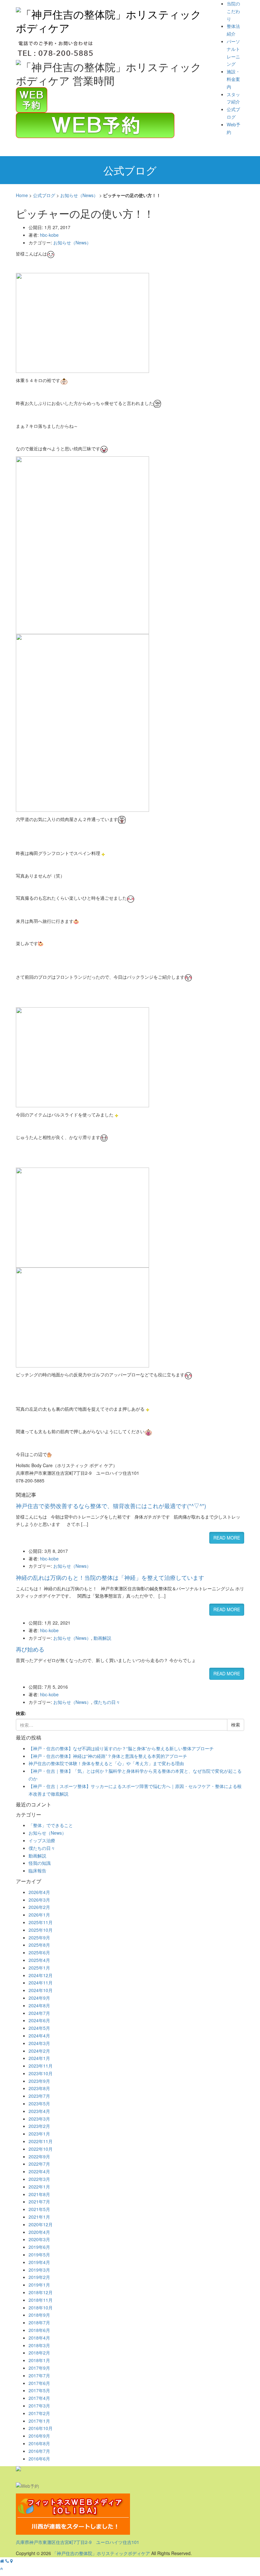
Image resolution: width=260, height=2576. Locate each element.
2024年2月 (39, 2051)
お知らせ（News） (79, 195)
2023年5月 (39, 2103)
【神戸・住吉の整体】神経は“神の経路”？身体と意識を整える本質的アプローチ (108, 1756)
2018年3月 (39, 2345)
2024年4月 (39, 2036)
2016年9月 (39, 2436)
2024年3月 (39, 2043)
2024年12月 (41, 1975)
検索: (21, 1713)
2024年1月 (39, 2058)
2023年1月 (39, 2134)
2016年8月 (39, 2443)
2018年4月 (39, 2338)
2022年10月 (41, 2149)
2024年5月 (39, 2028)
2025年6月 (39, 1952)
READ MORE (227, 1538)
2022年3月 (39, 2179)
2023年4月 (39, 2111)
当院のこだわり (233, 11)
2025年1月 (39, 1968)
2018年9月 (39, 2315)
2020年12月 (41, 2224)
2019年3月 (39, 2270)
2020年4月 (39, 2232)
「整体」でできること (51, 1825)
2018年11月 (41, 2300)
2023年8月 (39, 2088)
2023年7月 (39, 2096)
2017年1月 (39, 2421)
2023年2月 (39, 2126)
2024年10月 (41, 1990)
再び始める (30, 1649)
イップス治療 (42, 1840)
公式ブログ (44, 195)
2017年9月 (39, 2368)
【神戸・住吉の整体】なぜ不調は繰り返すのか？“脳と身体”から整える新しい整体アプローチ (121, 1748)
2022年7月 (39, 2164)
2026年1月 (39, 1915)
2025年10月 (41, 1930)
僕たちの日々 (107, 1702)
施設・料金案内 (233, 79)
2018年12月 (41, 2292)
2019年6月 (39, 2247)
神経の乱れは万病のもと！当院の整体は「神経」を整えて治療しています (110, 1577)
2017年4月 (39, 2398)
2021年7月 (39, 2202)
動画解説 (102, 1638)
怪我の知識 (40, 1863)
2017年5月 (39, 2390)
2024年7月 (39, 2013)
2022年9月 (39, 2156)
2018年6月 (39, 2330)
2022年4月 (39, 2171)
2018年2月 (39, 2353)
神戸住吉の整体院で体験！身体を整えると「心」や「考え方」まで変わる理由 (106, 1763)
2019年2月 (39, 2277)
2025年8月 (39, 1945)
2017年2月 (39, 2413)
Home (22, 195)
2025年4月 (39, 1960)
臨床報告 (37, 1871)
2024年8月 (39, 2005)
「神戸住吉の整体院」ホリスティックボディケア (101, 2553)
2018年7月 (39, 2322)
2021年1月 (39, 2217)
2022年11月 (41, 2141)
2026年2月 (39, 1907)
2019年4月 (39, 2262)
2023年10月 (41, 2073)
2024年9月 (39, 1998)
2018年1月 (39, 2360)
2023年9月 (39, 2081)
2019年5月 (39, 2255)
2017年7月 (39, 2375)
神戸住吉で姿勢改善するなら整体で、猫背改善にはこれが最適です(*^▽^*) (111, 1506)
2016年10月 (41, 2428)
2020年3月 (39, 2239)
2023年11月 (41, 2066)
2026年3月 (39, 1900)
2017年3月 (39, 2406)
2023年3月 (39, 2119)
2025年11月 (41, 1922)
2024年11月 (41, 1983)
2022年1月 (39, 2187)
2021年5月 (39, 2209)
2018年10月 (41, 2308)
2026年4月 (39, 1892)
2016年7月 (39, 2451)
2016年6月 (39, 2459)
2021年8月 (39, 2194)
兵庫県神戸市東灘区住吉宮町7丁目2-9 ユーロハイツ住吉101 (78, 2542)
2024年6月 (39, 2020)
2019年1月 (39, 2285)
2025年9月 (39, 1937)
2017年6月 (39, 2383)
